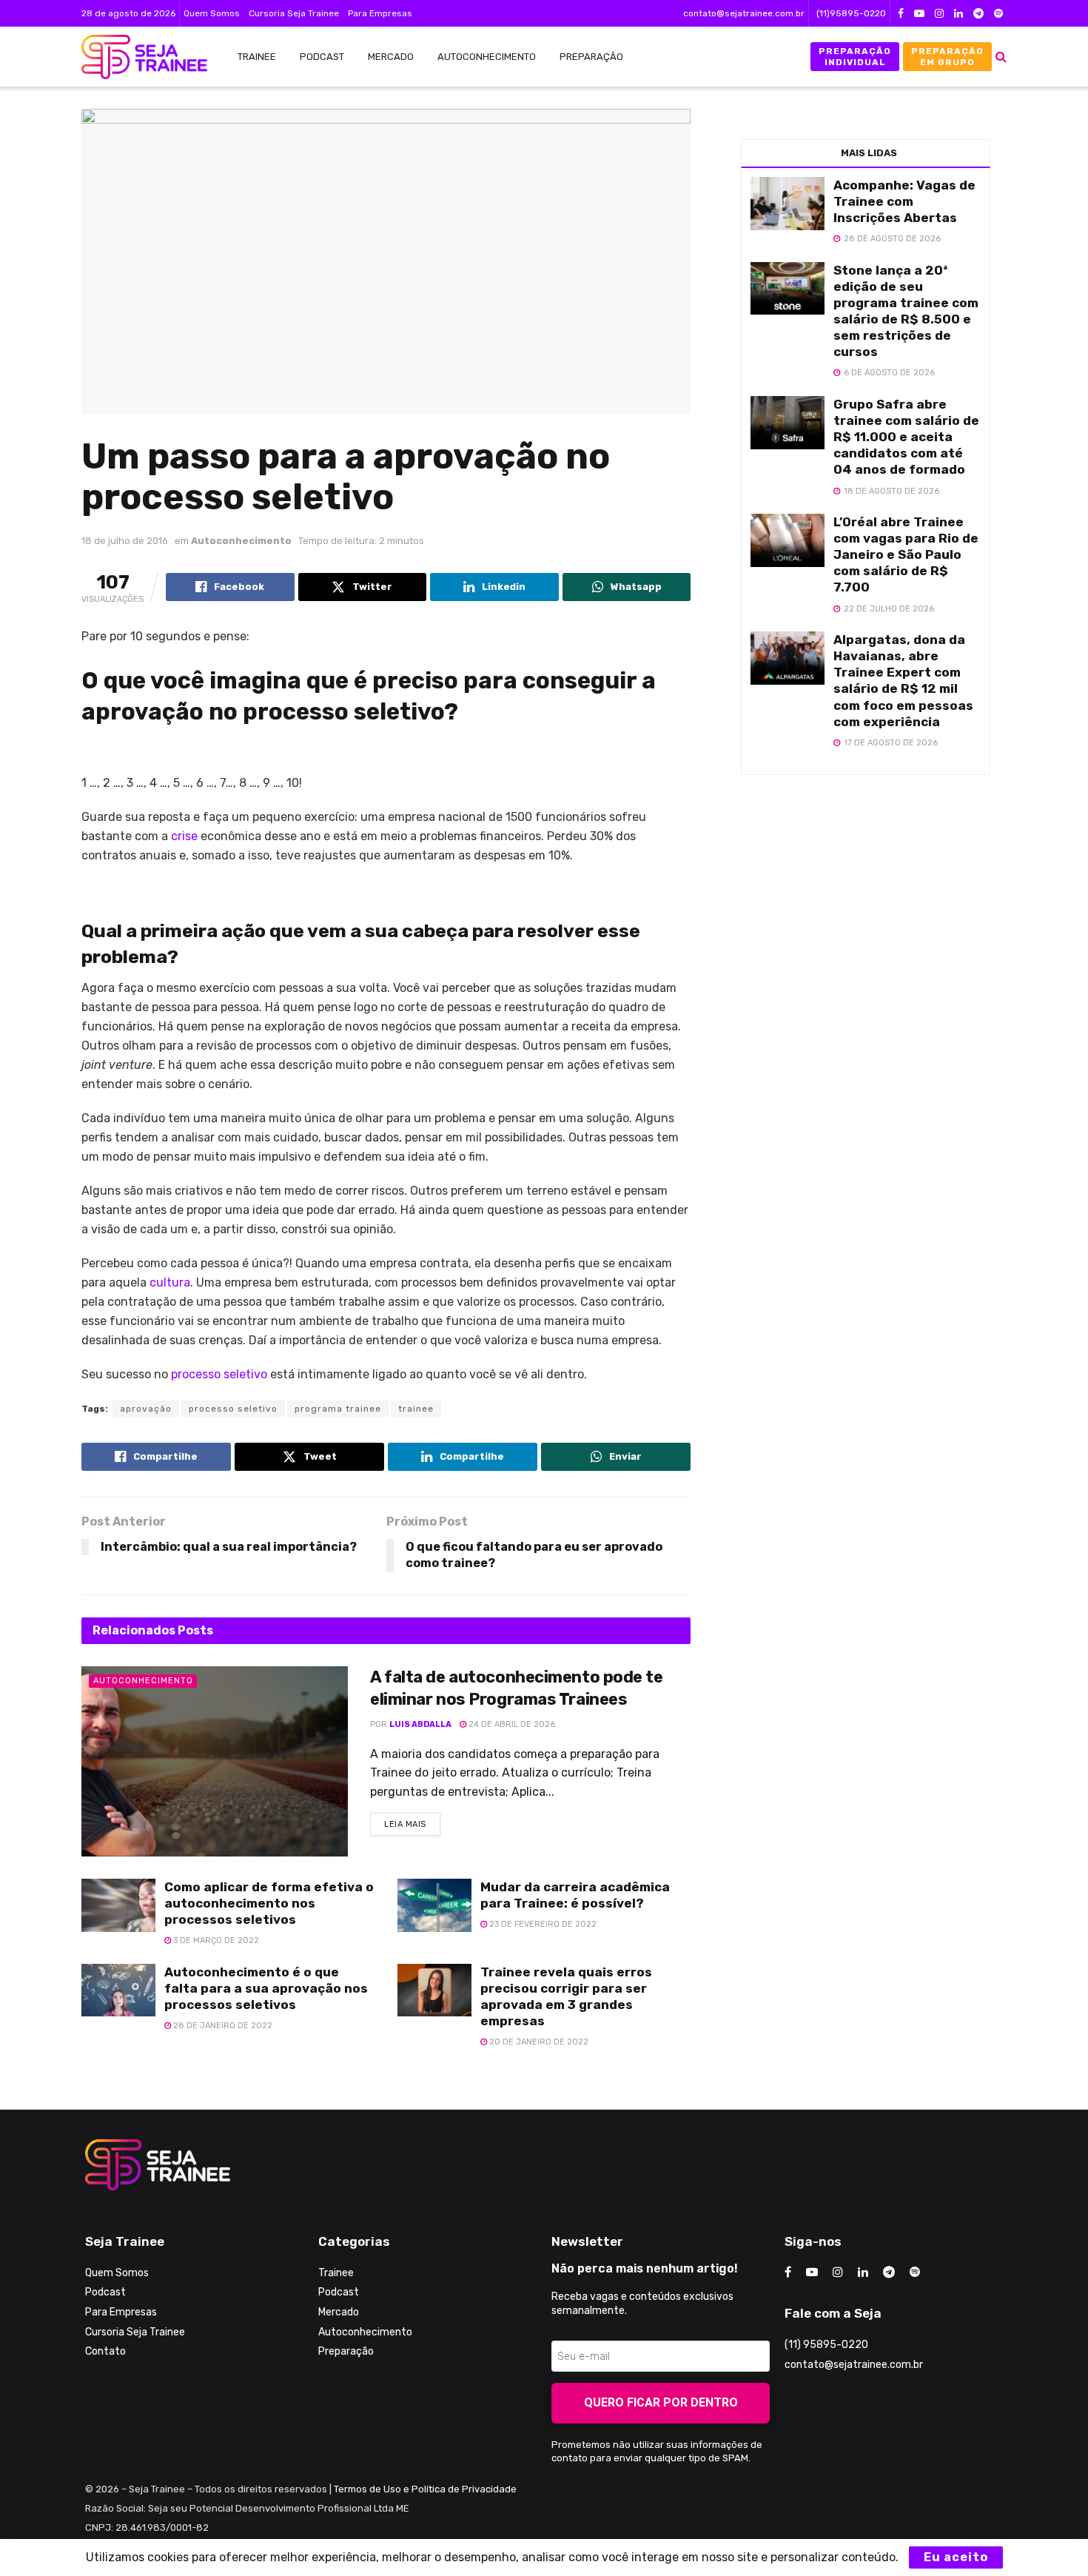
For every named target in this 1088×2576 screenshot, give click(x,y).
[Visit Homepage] (137, 57)
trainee (416, 1409)
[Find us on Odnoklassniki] (998, 14)
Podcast (322, 57)
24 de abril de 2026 (511, 1724)
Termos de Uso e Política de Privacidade (425, 2489)
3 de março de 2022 (215, 1941)
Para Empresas (380, 13)
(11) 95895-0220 (826, 2345)
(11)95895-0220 (851, 13)
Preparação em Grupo (947, 56)
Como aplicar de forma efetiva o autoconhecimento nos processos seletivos (269, 1903)
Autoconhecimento (487, 57)
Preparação (591, 57)
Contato (105, 2351)
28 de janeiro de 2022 (222, 2026)
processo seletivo (219, 1374)
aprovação (146, 1409)
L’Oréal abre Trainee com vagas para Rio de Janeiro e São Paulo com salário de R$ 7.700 (906, 554)
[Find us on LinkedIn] (958, 14)
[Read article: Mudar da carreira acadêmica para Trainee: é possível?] (434, 1905)
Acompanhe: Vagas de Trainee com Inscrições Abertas (904, 201)
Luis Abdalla (420, 1724)
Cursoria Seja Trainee (294, 13)
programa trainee (338, 1409)
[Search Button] (1001, 57)
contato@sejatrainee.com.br (744, 13)
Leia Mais (412, 1821)
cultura (170, 1282)
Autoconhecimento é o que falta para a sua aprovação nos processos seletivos (266, 1988)
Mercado (391, 57)
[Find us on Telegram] (978, 14)
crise (184, 836)
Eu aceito (956, 2557)
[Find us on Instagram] (939, 14)
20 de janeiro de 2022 (538, 2042)
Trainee (257, 57)
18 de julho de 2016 (125, 541)
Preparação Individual (855, 56)
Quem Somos (212, 13)
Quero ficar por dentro (661, 2402)
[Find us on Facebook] (901, 14)
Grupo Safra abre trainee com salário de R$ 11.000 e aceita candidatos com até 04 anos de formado (906, 437)
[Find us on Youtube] (919, 14)
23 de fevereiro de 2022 (542, 1924)
